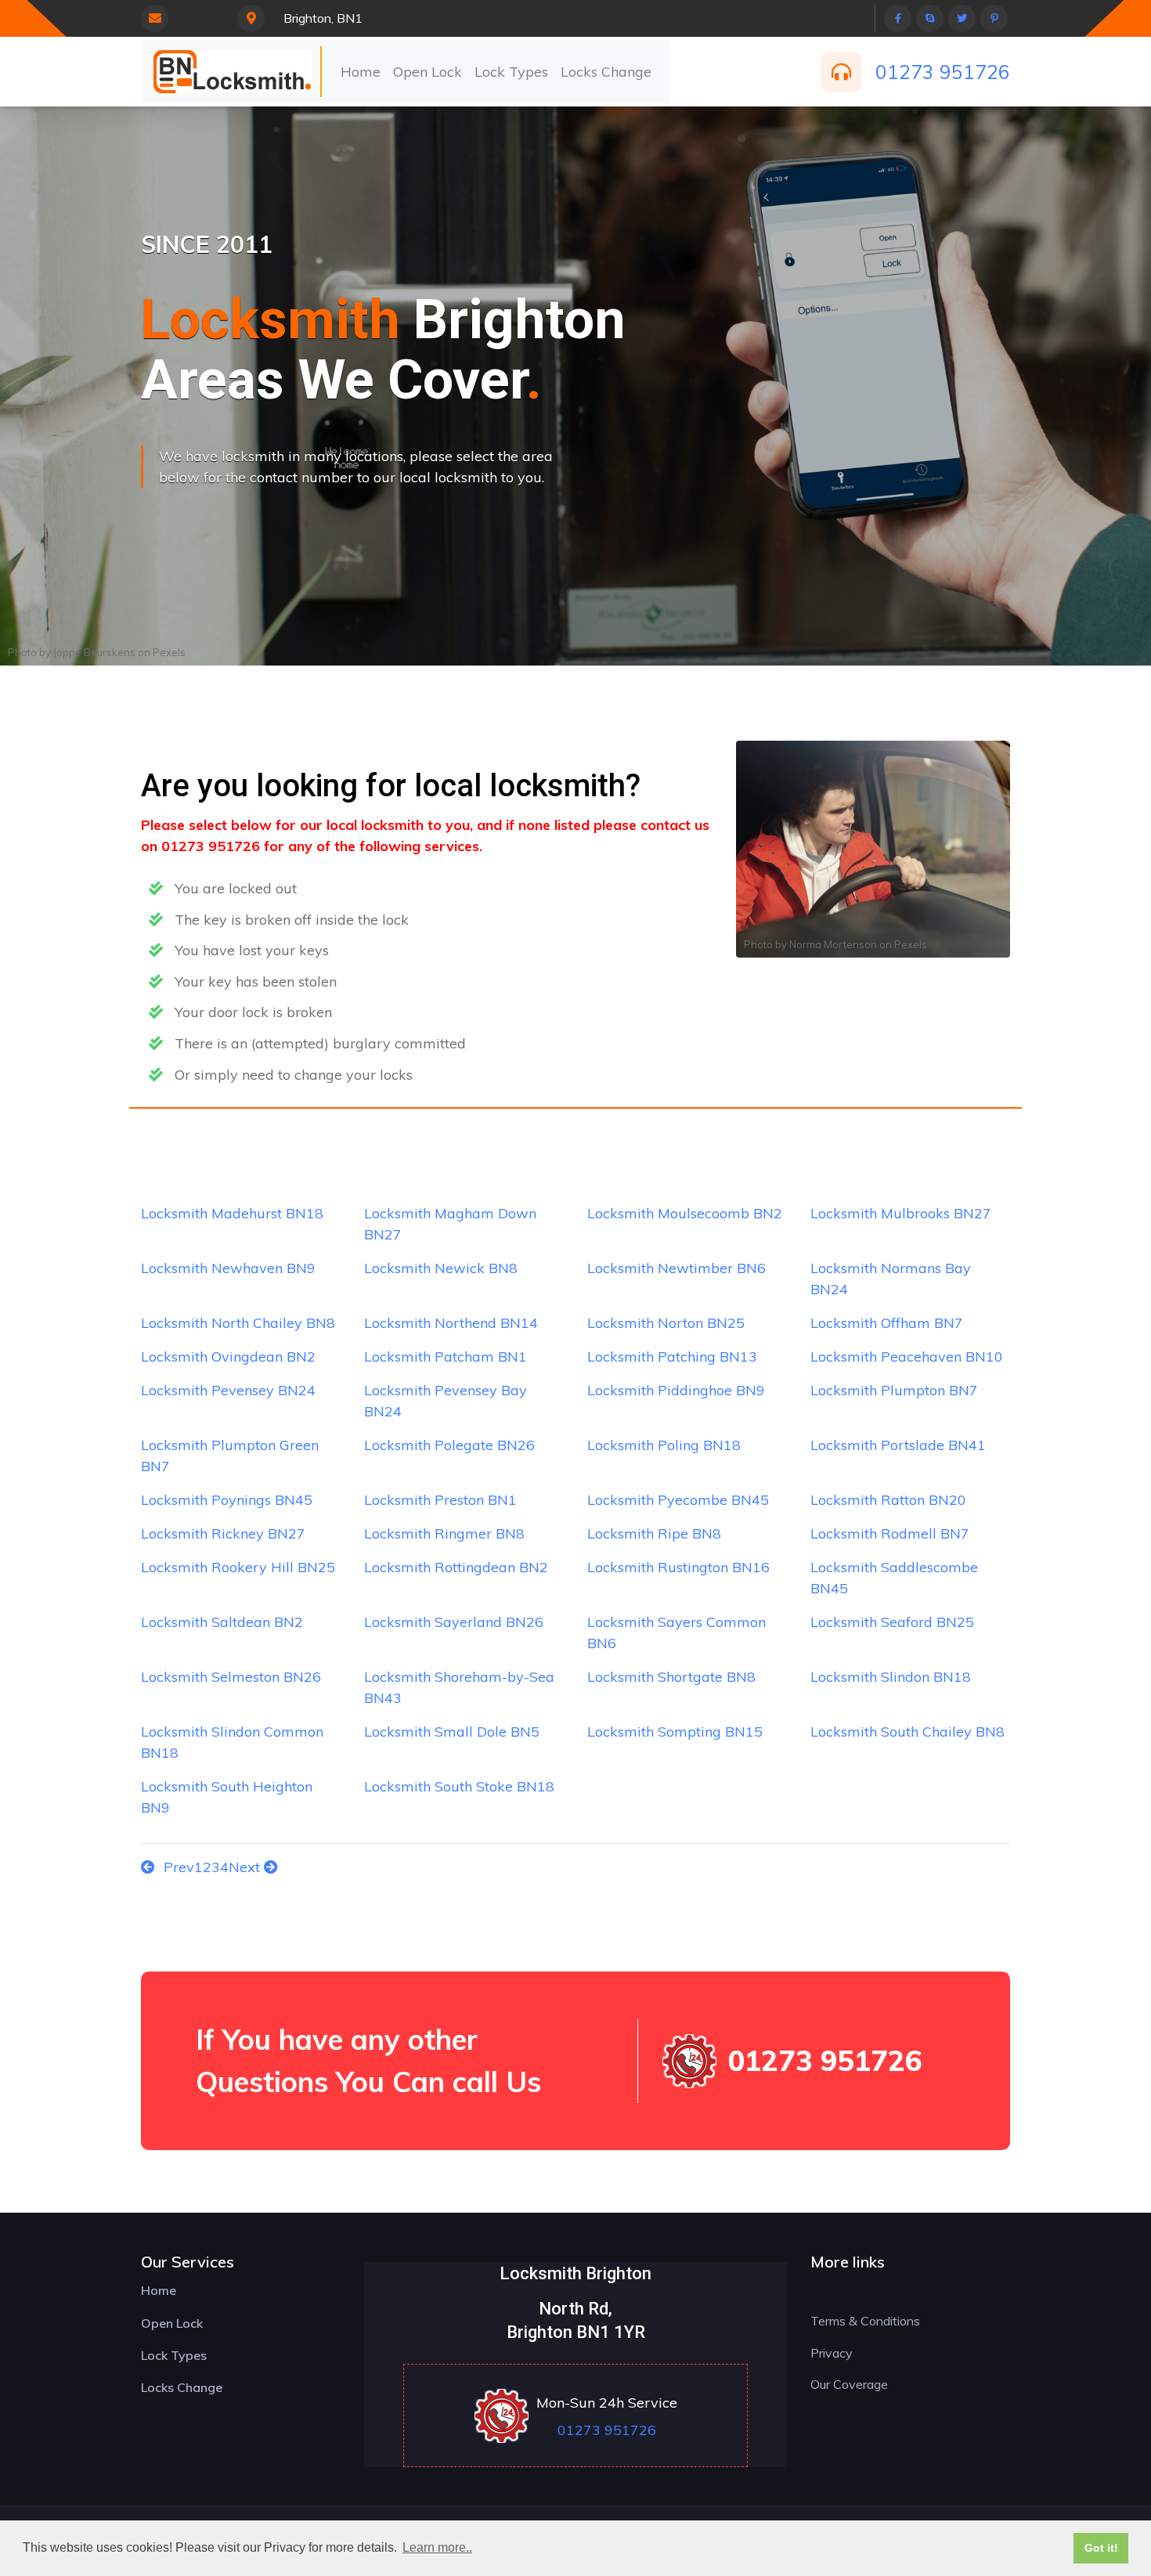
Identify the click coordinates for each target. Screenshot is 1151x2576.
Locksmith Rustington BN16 (678, 1567)
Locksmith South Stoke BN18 (459, 1786)
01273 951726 (943, 72)
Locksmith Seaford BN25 (892, 1622)
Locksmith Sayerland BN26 (454, 1622)
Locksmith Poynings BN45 (227, 1500)
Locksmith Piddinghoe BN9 (676, 1390)
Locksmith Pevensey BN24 (228, 1390)
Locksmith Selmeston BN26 (231, 1677)
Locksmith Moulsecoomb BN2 (685, 1213)
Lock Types (511, 72)
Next (246, 1867)
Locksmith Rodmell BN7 (890, 1533)
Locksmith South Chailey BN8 (907, 1732)
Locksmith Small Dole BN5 (452, 1732)
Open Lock (428, 72)
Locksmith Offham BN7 (887, 1323)
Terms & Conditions (865, 2321)
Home (361, 72)
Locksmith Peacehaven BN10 (907, 1357)
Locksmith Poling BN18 (664, 1445)
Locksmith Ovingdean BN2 (228, 1357)
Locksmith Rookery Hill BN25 (238, 1567)
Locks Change (606, 72)
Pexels (169, 652)
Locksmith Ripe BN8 (654, 1533)
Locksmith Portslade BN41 (898, 1445)
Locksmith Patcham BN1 (446, 1357)
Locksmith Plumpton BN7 (894, 1390)
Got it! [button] (1101, 2548)
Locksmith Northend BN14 (451, 1323)
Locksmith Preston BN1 (440, 1500)
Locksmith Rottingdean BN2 (456, 1567)
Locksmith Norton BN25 (666, 1323)
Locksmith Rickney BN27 (223, 1533)
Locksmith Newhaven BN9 (228, 1268)
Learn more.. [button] (437, 2547)
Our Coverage (849, 2384)
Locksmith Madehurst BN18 (232, 1213)
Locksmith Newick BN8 (441, 1268)
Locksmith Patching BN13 (672, 1357)
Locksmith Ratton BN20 (888, 1500)
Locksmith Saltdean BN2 (222, 1622)
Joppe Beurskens (94, 652)
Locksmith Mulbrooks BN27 (901, 1213)
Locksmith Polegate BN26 (449, 1445)
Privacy (832, 2353)
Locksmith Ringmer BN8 (444, 1533)
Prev (177, 1867)
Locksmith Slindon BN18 (891, 1677)
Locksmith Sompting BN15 (675, 1732)
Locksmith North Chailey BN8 (238, 1323)
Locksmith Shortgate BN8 (671, 1677)
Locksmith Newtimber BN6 (677, 1268)
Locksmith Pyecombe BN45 (678, 1500)
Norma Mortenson (833, 944)
